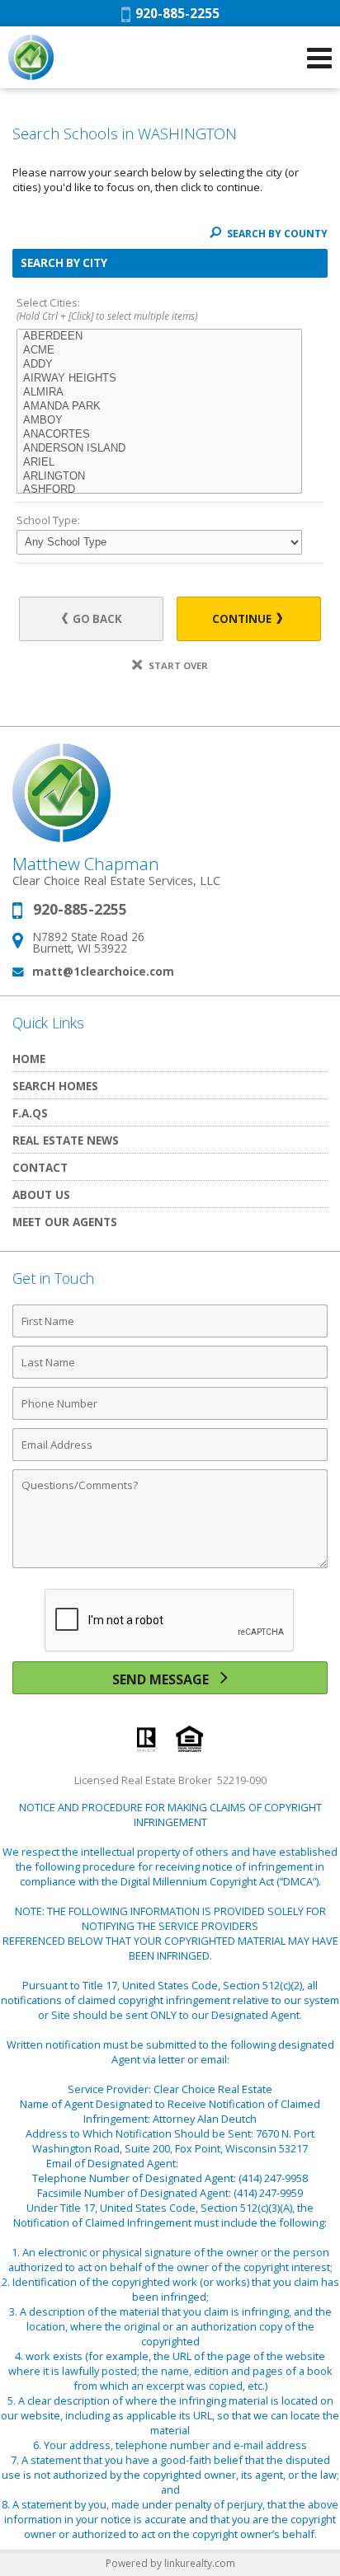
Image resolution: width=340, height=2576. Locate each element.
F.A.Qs (30, 1113)
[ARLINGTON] (159, 477)
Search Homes (55, 1086)
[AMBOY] (159, 421)
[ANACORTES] (159, 435)
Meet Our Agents (65, 1222)
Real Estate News (66, 1140)
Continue (243, 619)
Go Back (96, 619)
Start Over (177, 665)
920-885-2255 (175, 13)
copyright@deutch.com (237, 2163)
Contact (40, 1167)
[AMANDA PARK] (159, 407)
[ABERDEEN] (159, 337)
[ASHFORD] (159, 490)
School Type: (48, 520)
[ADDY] (159, 365)
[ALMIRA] (159, 393)
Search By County (276, 234)
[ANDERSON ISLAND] (159, 449)
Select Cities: (107, 309)
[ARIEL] (159, 463)
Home (29, 1059)
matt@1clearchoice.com (103, 971)
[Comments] (170, 1567)
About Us (41, 1194)
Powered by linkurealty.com (170, 2563)
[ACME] (159, 351)
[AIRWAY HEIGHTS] (159, 379)
